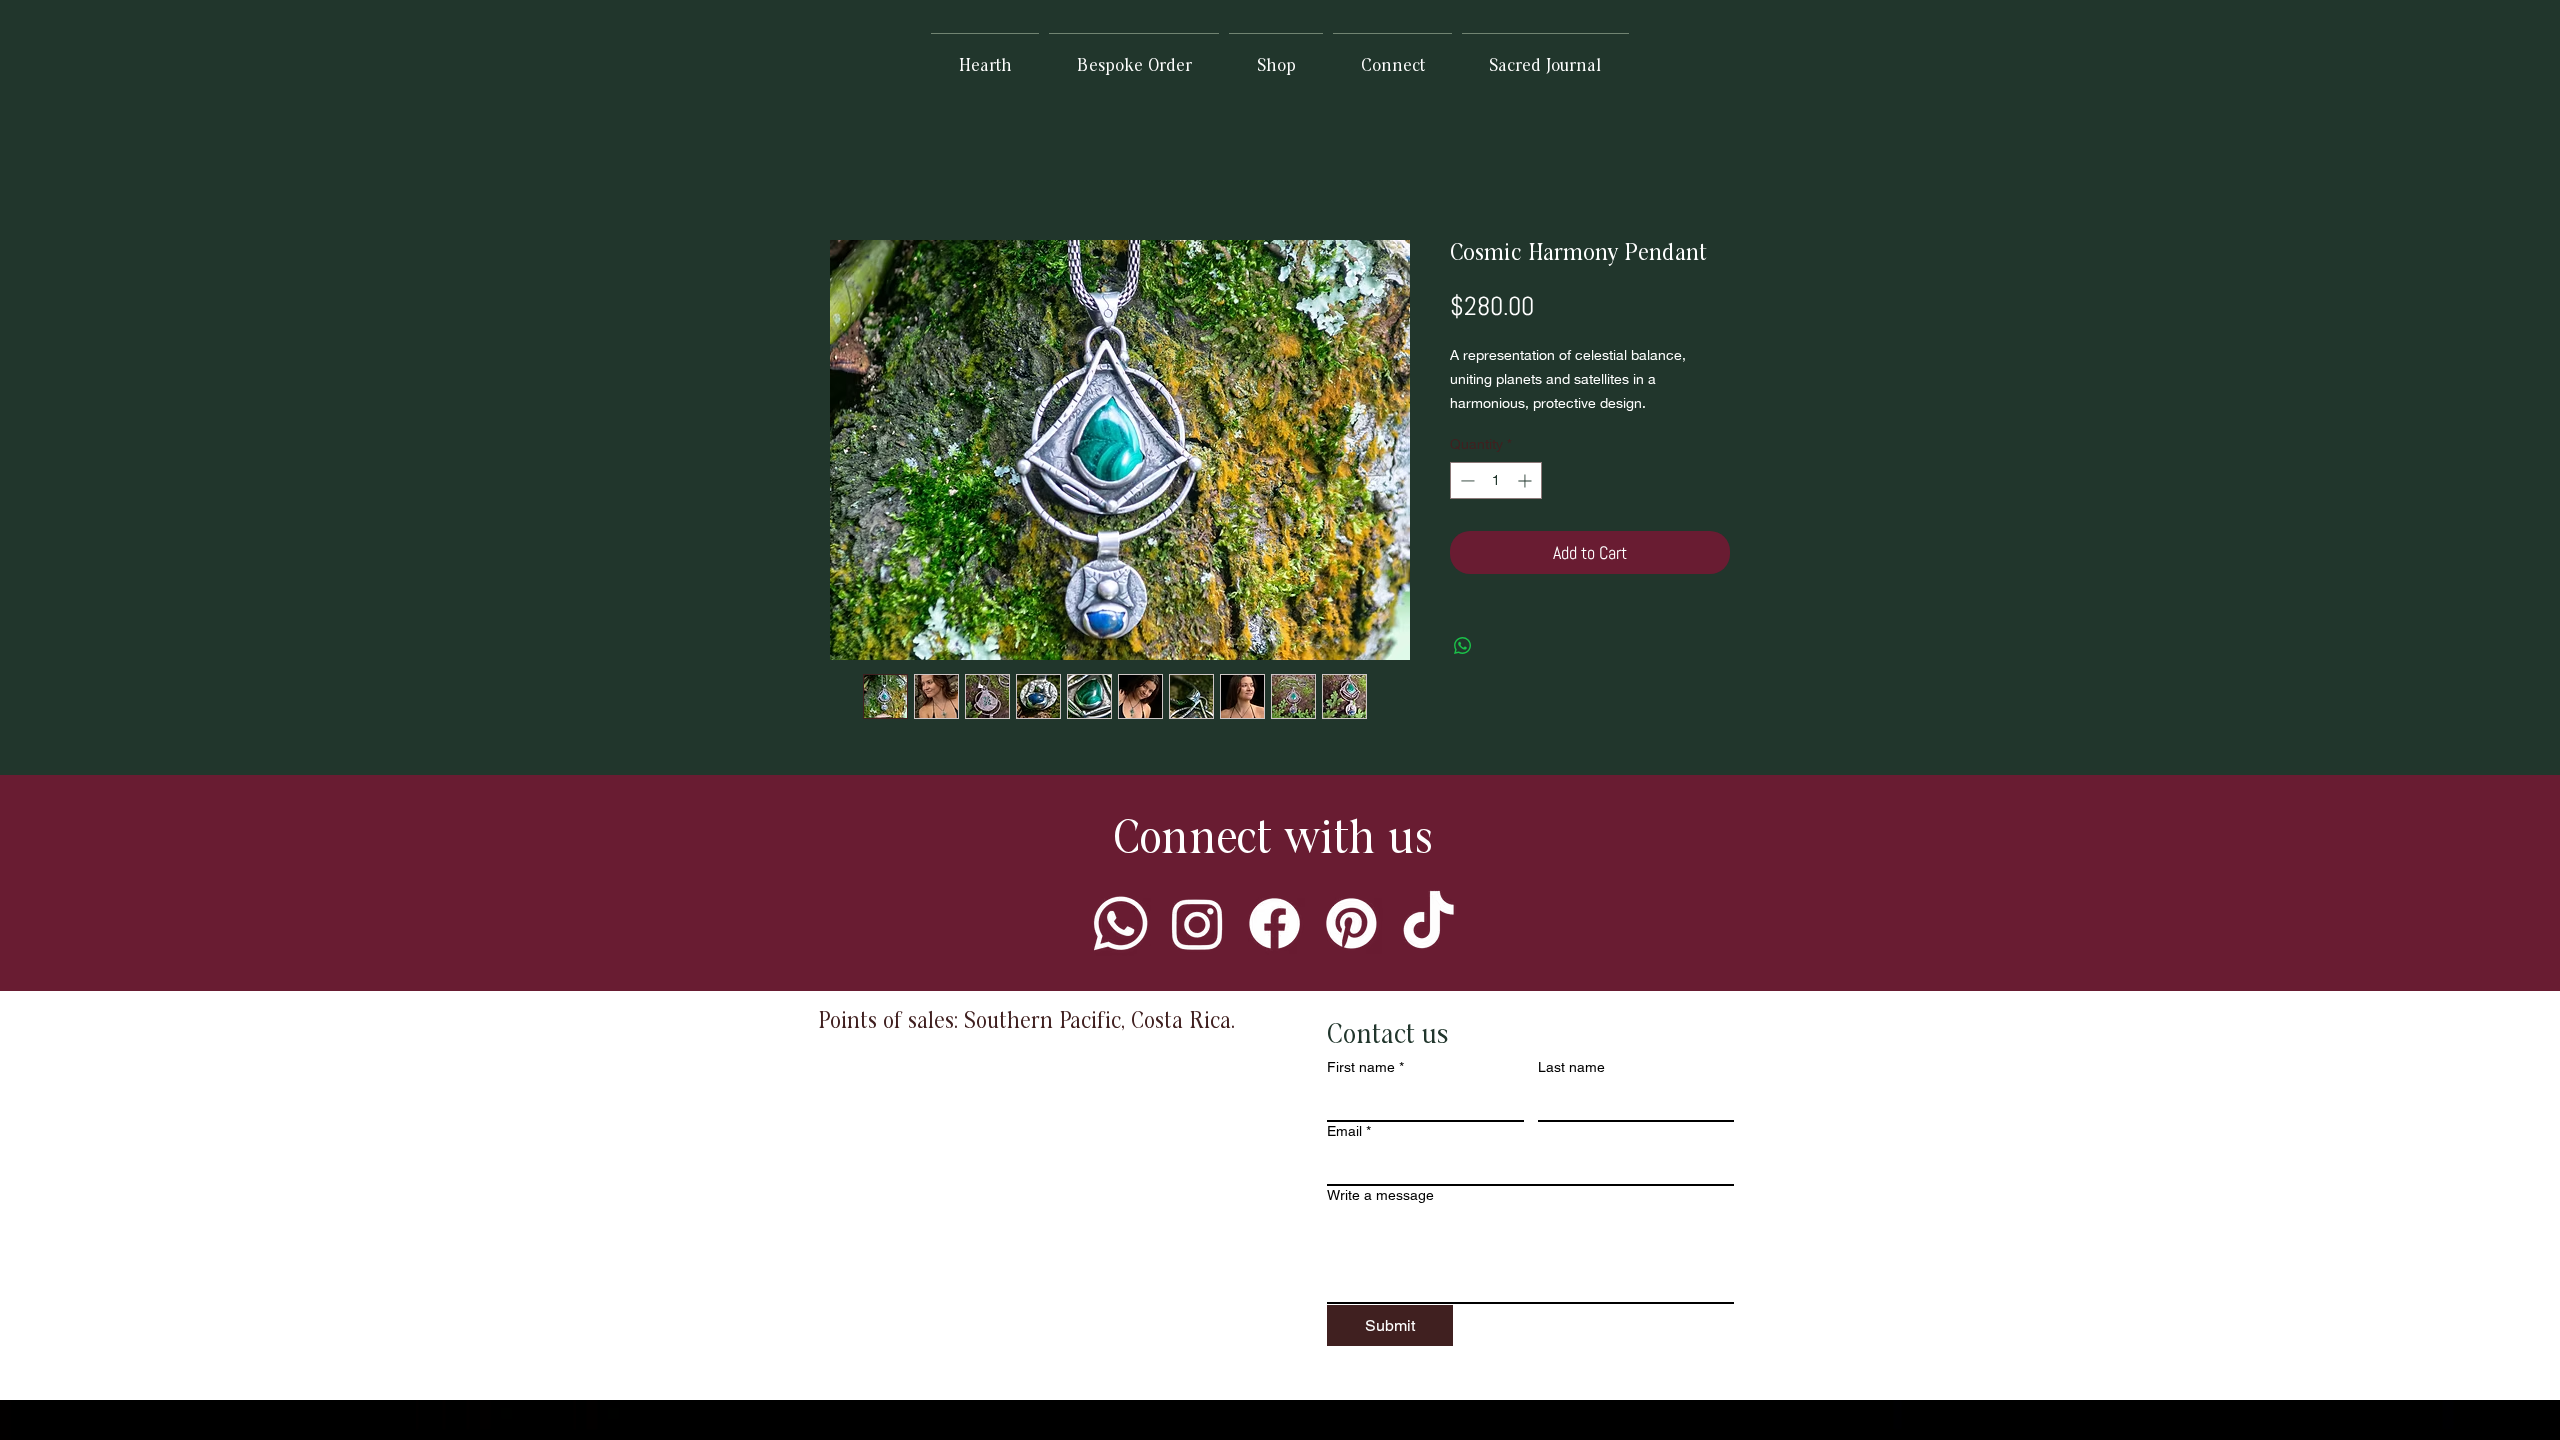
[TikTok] (1428, 923)
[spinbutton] (1496, 480)
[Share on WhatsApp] (1463, 646)
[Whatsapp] (1120, 923)
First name (1365, 1067)
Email (1349, 1131)
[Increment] (1526, 480)
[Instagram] (1197, 923)
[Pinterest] (1351, 923)
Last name (1571, 1067)
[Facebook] (1274, 923)
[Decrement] (1465, 480)
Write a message (1380, 1195)
